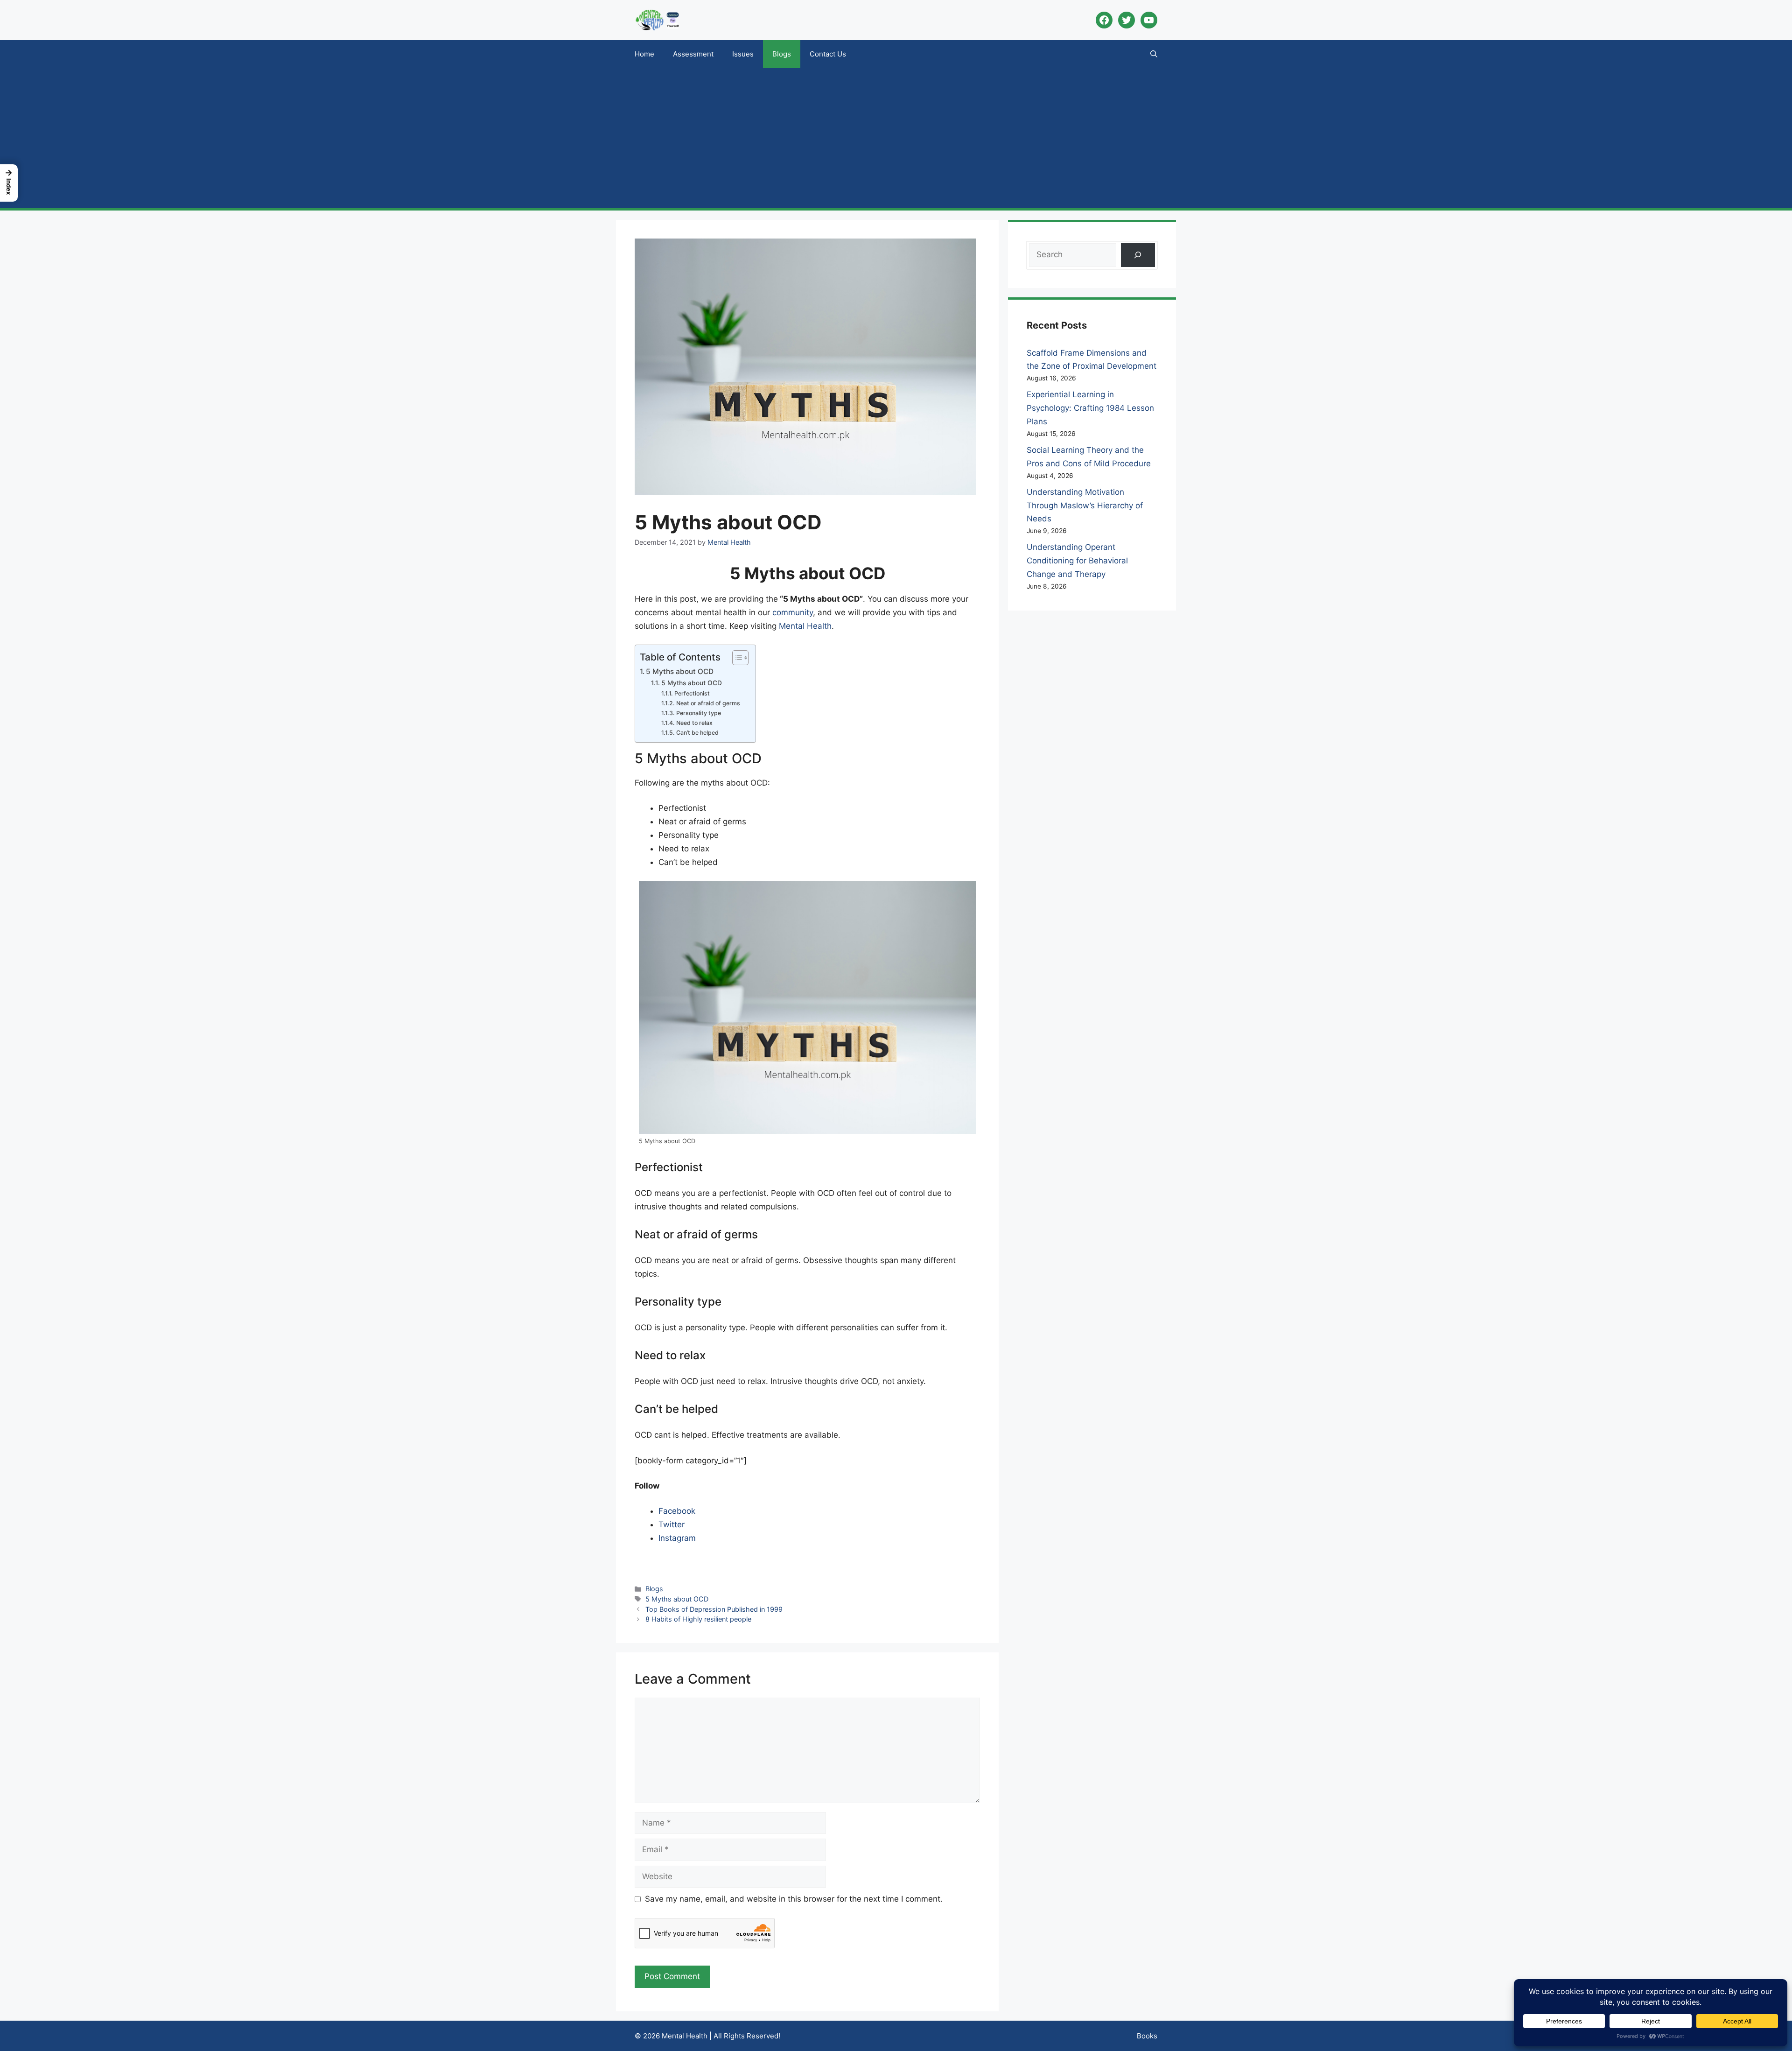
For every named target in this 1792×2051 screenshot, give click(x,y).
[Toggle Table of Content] (736, 658)
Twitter (672, 1524)
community (793, 612)
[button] (1154, 54)
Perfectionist (692, 693)
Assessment (693, 54)
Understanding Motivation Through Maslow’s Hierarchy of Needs (1085, 506)
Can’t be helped (697, 733)
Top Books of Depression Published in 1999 (714, 1609)
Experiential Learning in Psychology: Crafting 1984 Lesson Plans (1090, 408)
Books (1147, 2036)
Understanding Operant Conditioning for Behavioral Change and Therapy (1077, 561)
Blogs (782, 54)
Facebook (677, 1511)
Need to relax (694, 723)
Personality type (698, 713)
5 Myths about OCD (680, 671)
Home (644, 54)
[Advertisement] (896, 138)
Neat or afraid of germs (708, 703)
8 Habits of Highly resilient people (698, 1619)
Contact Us (828, 54)
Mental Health (805, 626)
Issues (743, 54)
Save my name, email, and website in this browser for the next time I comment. (794, 1899)
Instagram (677, 1538)
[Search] (1138, 255)
